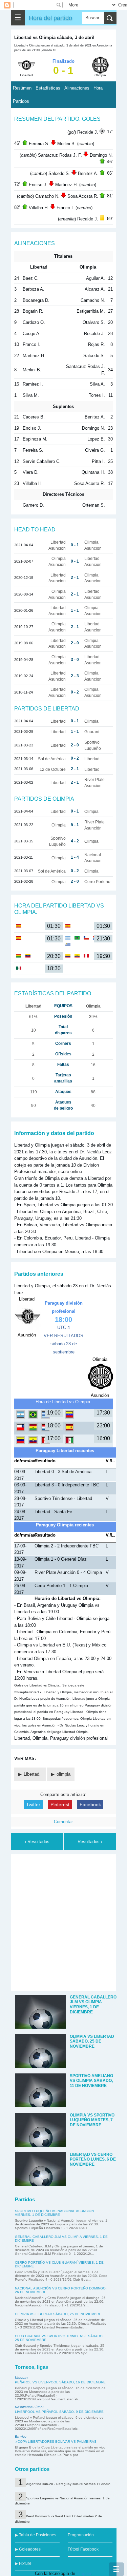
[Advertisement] (63, 1921)
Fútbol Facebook (83, 2549)
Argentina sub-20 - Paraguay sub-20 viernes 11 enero (68, 2484)
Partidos (21, 101)
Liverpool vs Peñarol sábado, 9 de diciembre (59, 2412)
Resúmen (22, 88)
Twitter (33, 1804)
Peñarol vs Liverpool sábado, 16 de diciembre (60, 2382)
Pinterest (60, 1804)
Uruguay (22, 2377)
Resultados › (90, 1842)
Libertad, (33, 1774)
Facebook (90, 1804)
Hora (98, 88)
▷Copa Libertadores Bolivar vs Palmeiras (56, 2442)
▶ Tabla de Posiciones (36, 2535)
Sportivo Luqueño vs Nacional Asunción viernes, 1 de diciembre (54, 2213)
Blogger (84, 2573)
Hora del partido (50, 18)
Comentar (63, 1822)
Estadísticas (48, 88)
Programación (81, 2535)
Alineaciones (77, 88)
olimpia (63, 1774)
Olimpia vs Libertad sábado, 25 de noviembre (58, 2314)
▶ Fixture (23, 2563)
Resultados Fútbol (29, 2407)
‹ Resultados (37, 1842)
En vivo (21, 2436)
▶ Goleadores (28, 2549)
